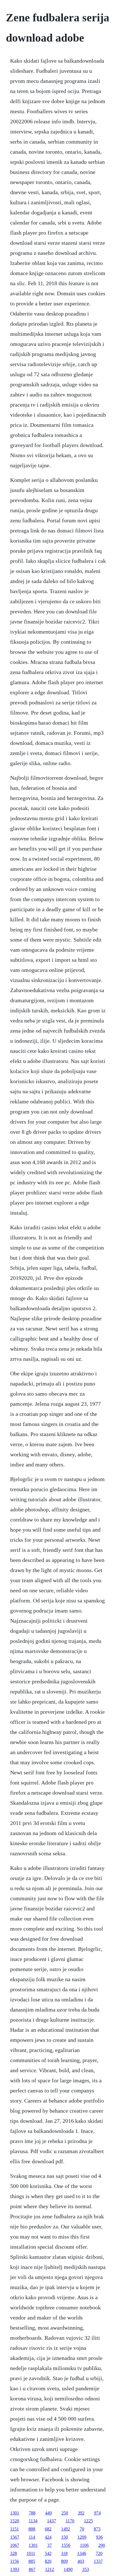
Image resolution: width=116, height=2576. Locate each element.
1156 (14, 2561)
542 (48, 2553)
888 (32, 2529)
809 (64, 2561)
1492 (66, 2529)
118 (64, 2553)
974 (97, 2513)
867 (32, 2569)
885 (32, 2561)
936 (99, 2537)
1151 (14, 2529)
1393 (15, 2569)
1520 (15, 2521)
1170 (70, 2521)
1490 (68, 2569)
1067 (15, 2545)
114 (32, 2537)
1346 (82, 2553)
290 (102, 2545)
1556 (66, 2545)
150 (64, 2537)
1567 (15, 2537)
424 (48, 2537)
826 (48, 2561)
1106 (84, 2545)
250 (65, 2513)
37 (50, 2545)
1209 (82, 2537)
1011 (31, 2553)
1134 (33, 2521)
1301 (15, 2513)
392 (81, 2513)
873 (97, 2529)
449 (48, 2513)
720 (99, 2553)
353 (86, 2569)
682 (48, 2529)
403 (81, 2561)
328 (14, 2553)
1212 (50, 2569)
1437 (52, 2521)
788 (32, 2513)
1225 (88, 2521)
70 (82, 2529)
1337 (98, 2561)
